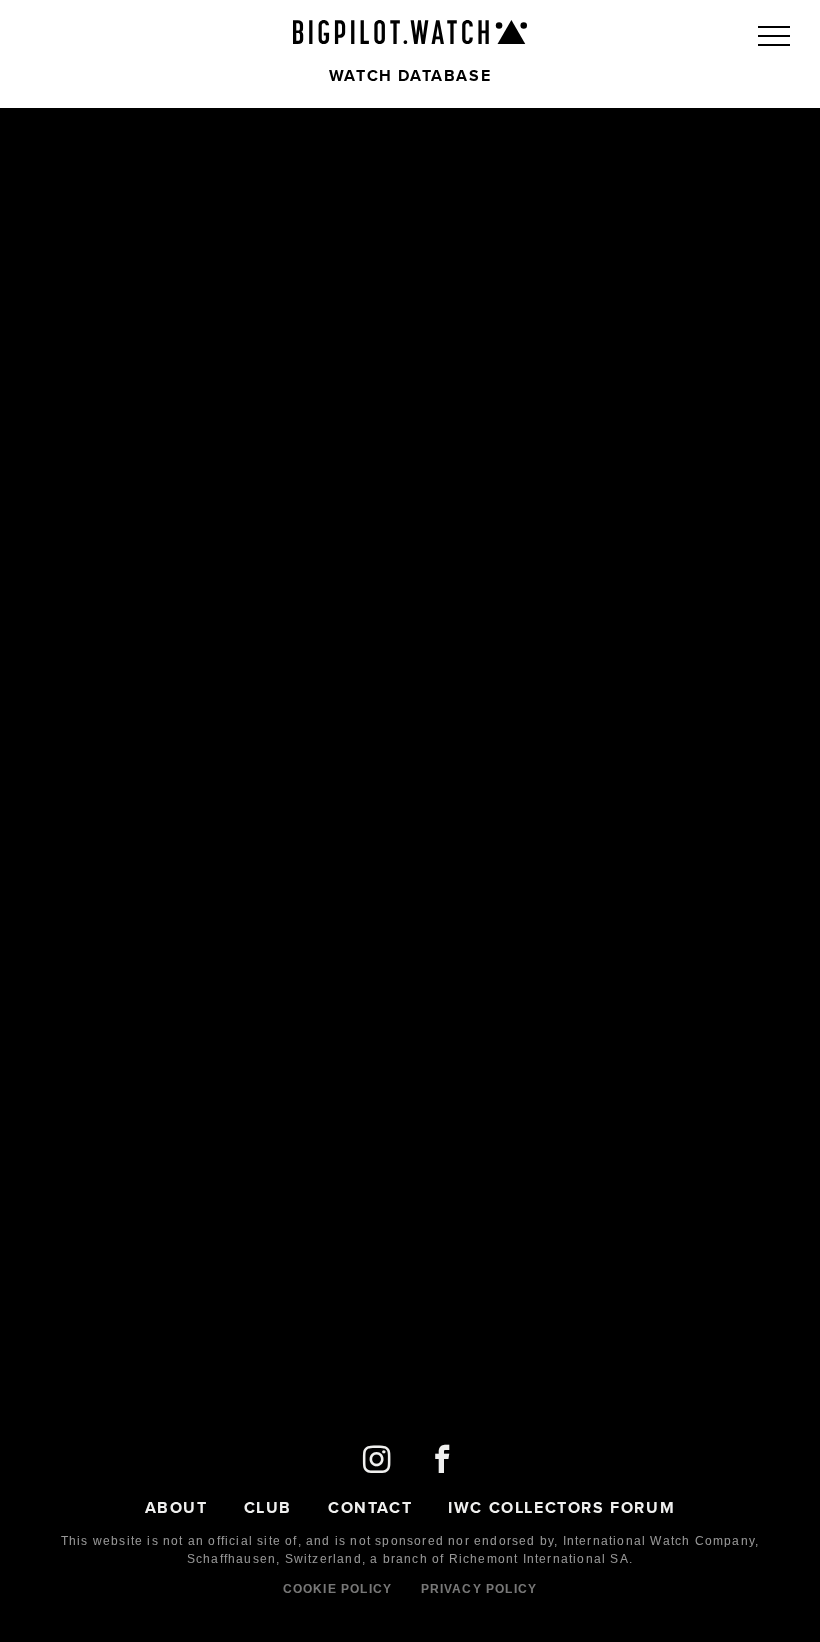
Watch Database (410, 75)
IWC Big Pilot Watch (410, 32)
